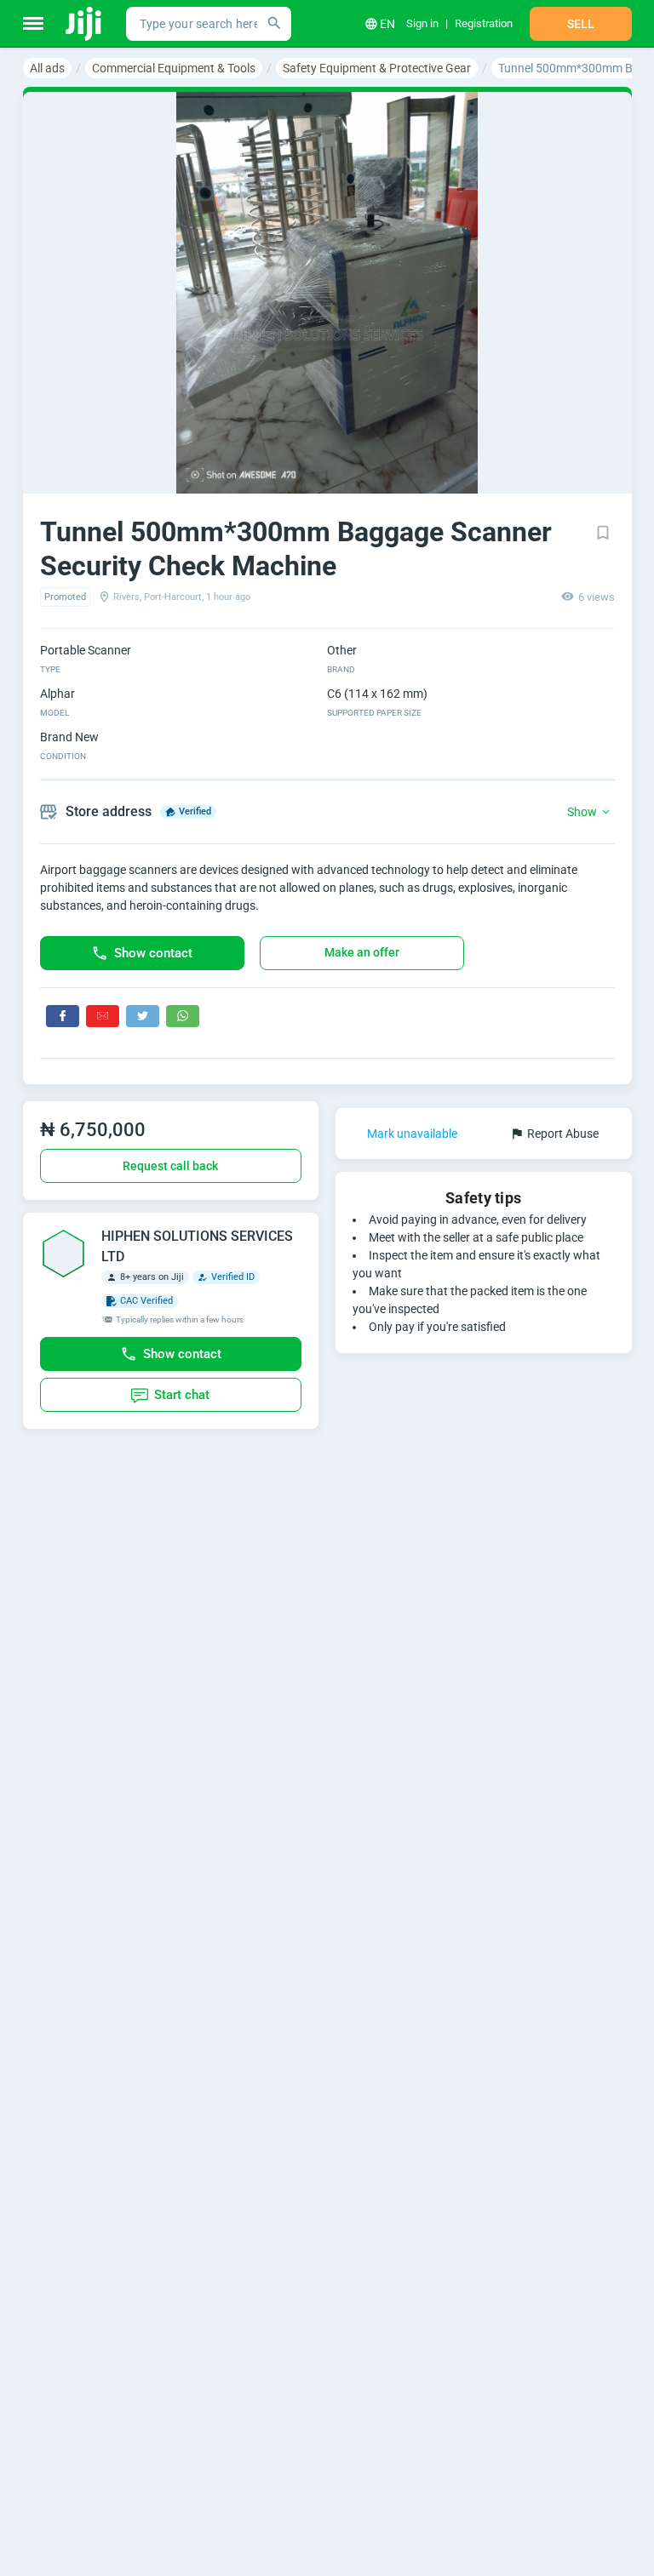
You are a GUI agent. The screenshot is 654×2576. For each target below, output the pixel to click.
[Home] (85, 24)
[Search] (274, 24)
